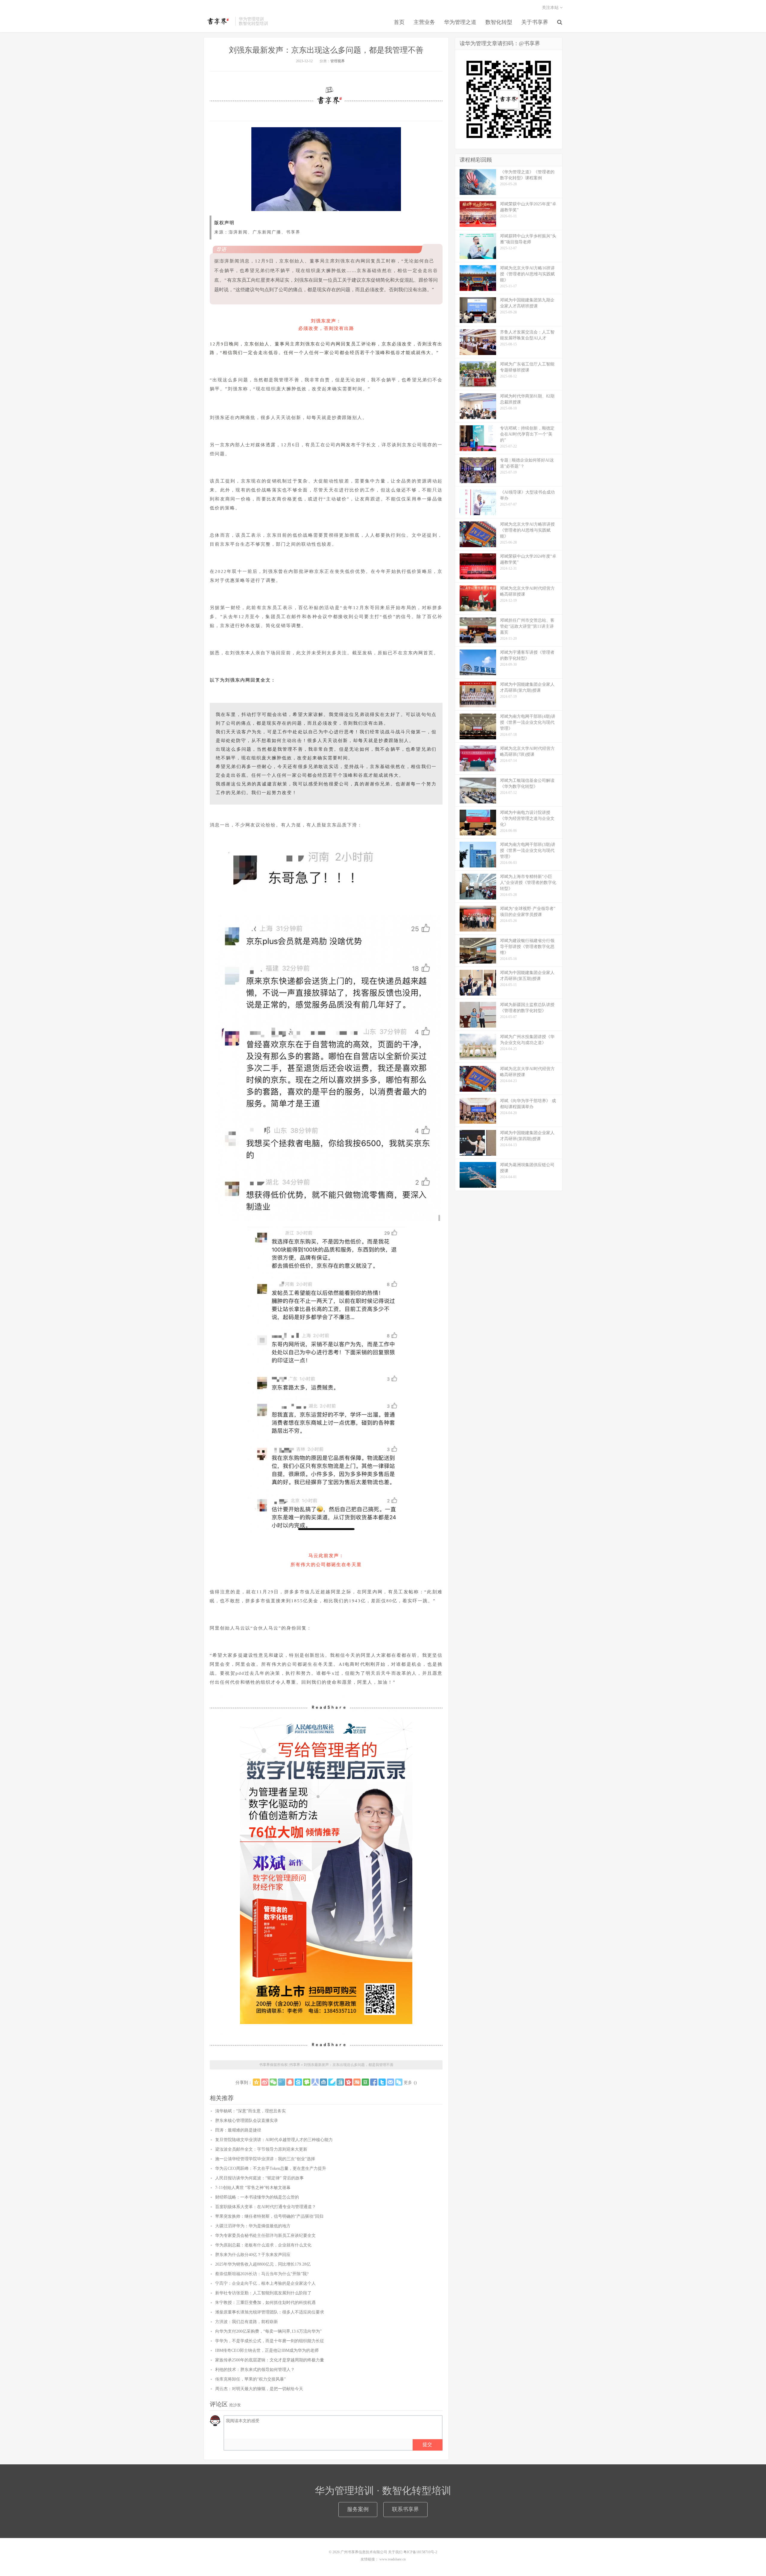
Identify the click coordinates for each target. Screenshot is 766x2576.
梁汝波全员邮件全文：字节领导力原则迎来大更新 (261, 2149)
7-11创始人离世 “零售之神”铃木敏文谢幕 (253, 2188)
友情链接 (368, 2559)
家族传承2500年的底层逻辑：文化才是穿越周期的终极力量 (270, 2360)
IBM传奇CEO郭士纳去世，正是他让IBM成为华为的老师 (267, 2350)
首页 (399, 22)
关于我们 (395, 2552)
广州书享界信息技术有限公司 (364, 2552)
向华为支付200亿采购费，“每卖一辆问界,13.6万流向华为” (268, 2331)
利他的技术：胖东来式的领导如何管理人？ (255, 2370)
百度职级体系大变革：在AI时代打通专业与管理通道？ (266, 2207)
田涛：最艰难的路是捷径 (238, 2130)
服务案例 (358, 2509)
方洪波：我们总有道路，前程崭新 (247, 2322)
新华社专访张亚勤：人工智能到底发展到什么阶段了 (263, 2293)
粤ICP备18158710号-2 (420, 2552)
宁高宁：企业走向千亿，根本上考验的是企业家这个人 (265, 2283)
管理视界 (338, 61)
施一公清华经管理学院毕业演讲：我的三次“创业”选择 (265, 2159)
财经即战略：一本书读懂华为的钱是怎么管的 (257, 2197)
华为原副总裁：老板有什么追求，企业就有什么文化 (263, 2245)
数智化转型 (499, 22)
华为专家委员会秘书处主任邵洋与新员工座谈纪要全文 (265, 2236)
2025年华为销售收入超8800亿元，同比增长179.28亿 (263, 2264)
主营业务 (424, 22)
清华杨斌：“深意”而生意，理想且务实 (250, 2111)
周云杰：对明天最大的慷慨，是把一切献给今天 (259, 2389)
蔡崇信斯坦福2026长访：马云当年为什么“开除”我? (262, 2274)
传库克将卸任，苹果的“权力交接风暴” (250, 2379)
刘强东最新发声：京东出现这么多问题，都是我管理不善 (326, 50)
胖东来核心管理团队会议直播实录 (247, 2121)
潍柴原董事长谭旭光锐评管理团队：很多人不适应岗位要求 (270, 2312)
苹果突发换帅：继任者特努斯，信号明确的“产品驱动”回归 (269, 2216)
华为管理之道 (460, 22)
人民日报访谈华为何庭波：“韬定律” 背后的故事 (259, 2178)
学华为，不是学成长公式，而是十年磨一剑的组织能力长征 (270, 2341)
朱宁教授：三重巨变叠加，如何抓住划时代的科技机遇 (265, 2303)
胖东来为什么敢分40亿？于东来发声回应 (253, 2255)
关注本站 (551, 8)
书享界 (218, 21)
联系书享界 (405, 2509)
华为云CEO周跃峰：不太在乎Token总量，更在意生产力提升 (271, 2168)
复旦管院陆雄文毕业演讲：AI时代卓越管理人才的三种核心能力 (274, 2140)
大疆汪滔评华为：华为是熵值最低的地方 (253, 2226)
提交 (427, 2444)
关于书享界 (535, 22)
